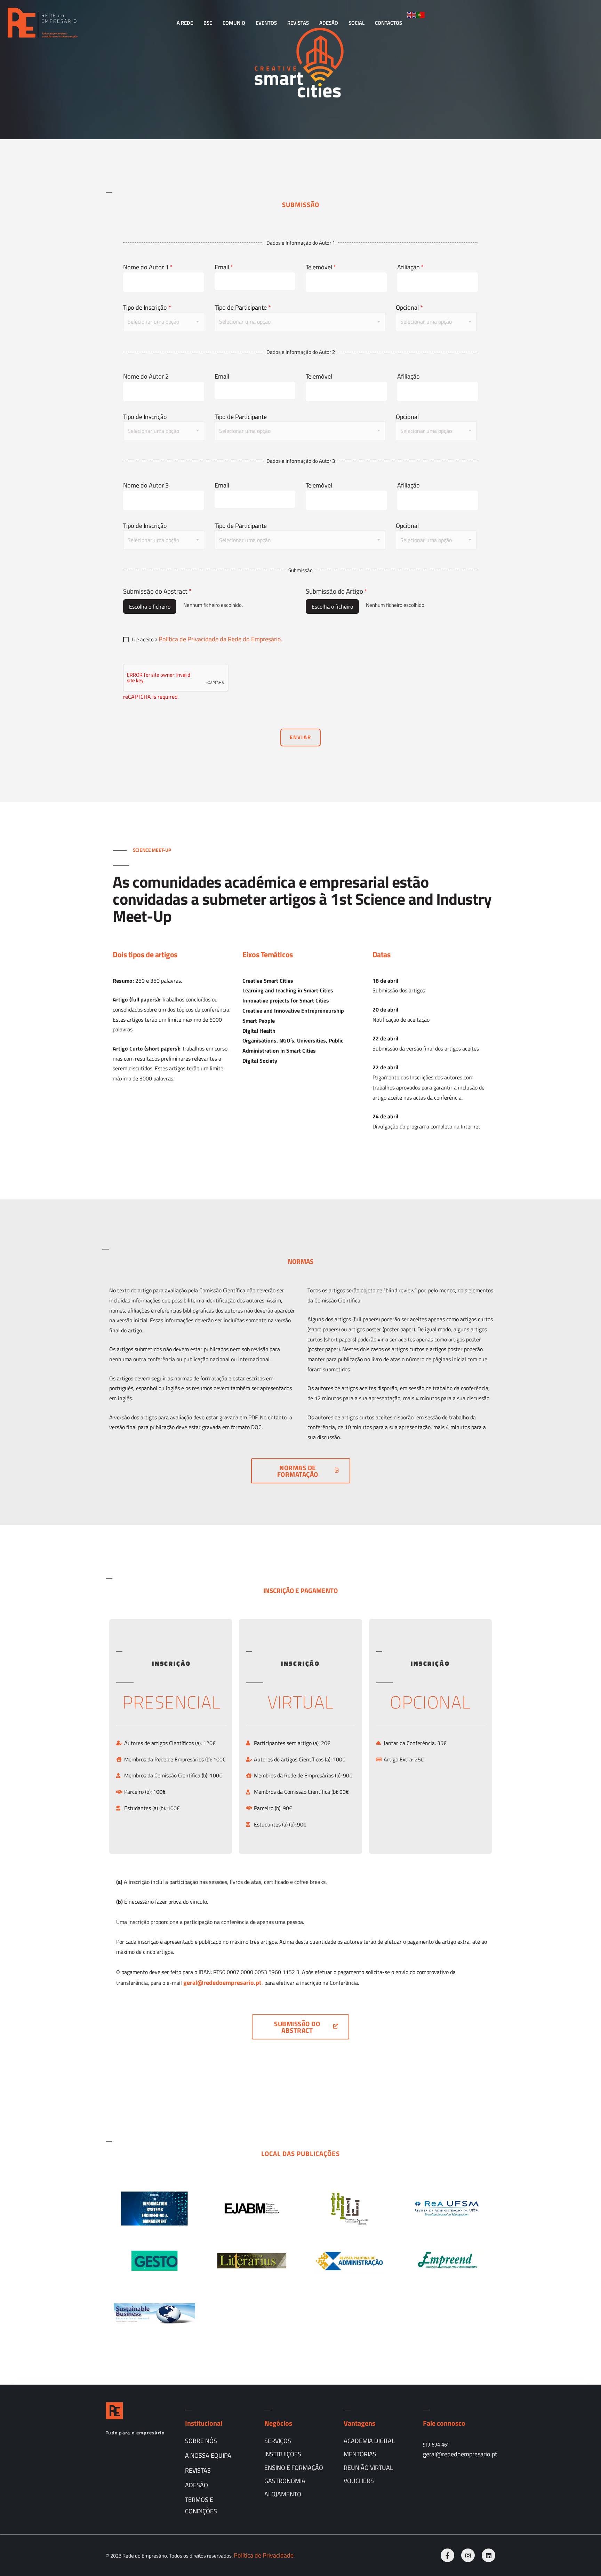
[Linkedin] (488, 2555)
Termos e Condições (201, 2505)
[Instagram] (468, 2555)
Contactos (388, 23)
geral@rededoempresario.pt (460, 2454)
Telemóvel (321, 267)
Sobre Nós (201, 2441)
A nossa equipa (208, 2455)
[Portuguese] (421, 14)
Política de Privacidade (264, 2555)
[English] (412, 14)
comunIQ (234, 23)
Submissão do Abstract (157, 591)
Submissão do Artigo (336, 591)
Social (356, 23)
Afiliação (411, 267)
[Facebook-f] (447, 2555)
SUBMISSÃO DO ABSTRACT (297, 2027)
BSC (208, 23)
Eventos (266, 23)
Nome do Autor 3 (146, 485)
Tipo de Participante (243, 308)
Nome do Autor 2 (146, 376)
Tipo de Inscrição (147, 308)
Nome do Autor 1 (148, 267)
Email (224, 267)
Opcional (409, 308)
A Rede (185, 23)
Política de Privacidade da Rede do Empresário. (221, 639)
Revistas (298, 23)
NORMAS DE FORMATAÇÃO (298, 1471)
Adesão (329, 23)
